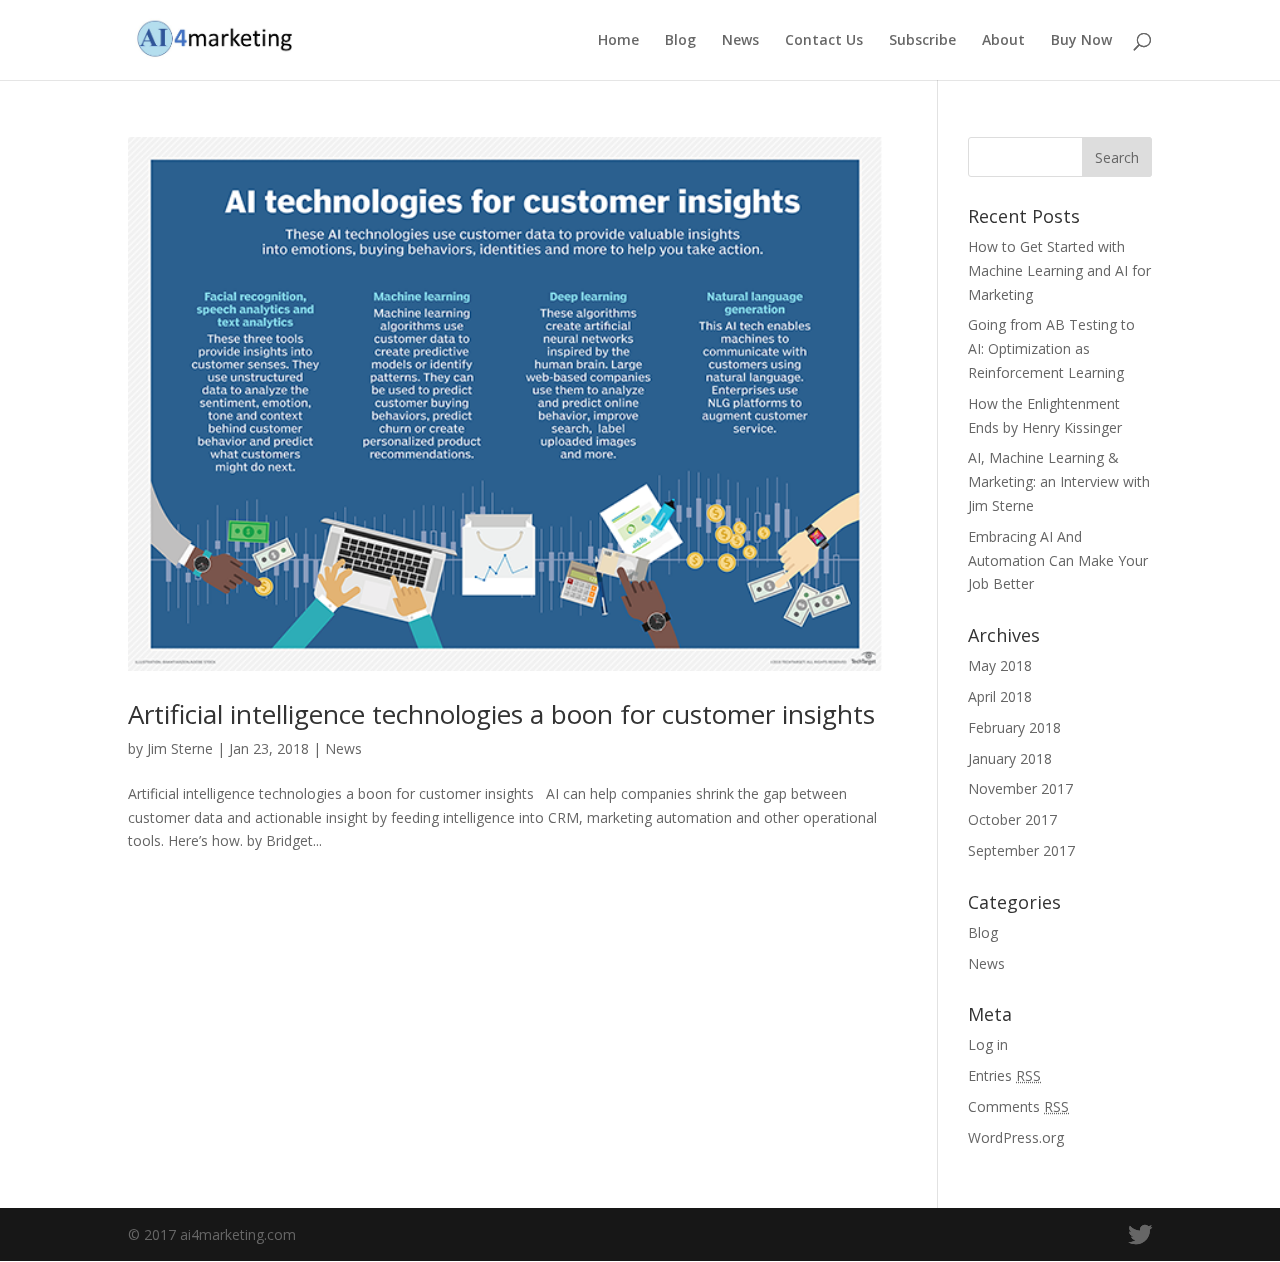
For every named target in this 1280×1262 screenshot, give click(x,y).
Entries (1004, 1075)
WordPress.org (1016, 1137)
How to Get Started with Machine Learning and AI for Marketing (1059, 270)
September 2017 (1021, 850)
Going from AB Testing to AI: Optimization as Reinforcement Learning (1051, 348)
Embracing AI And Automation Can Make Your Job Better (1058, 560)
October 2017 (1012, 819)
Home (618, 41)
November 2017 (1020, 788)
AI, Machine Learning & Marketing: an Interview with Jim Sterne (1059, 481)
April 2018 (1000, 696)
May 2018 (1000, 665)
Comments (1018, 1106)
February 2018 (1014, 727)
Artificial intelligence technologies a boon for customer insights (501, 714)
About (1003, 41)
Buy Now (1081, 41)
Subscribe (922, 41)
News (740, 41)
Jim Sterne (180, 748)
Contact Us (824, 41)
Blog (680, 41)
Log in (988, 1044)
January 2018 (1010, 758)
